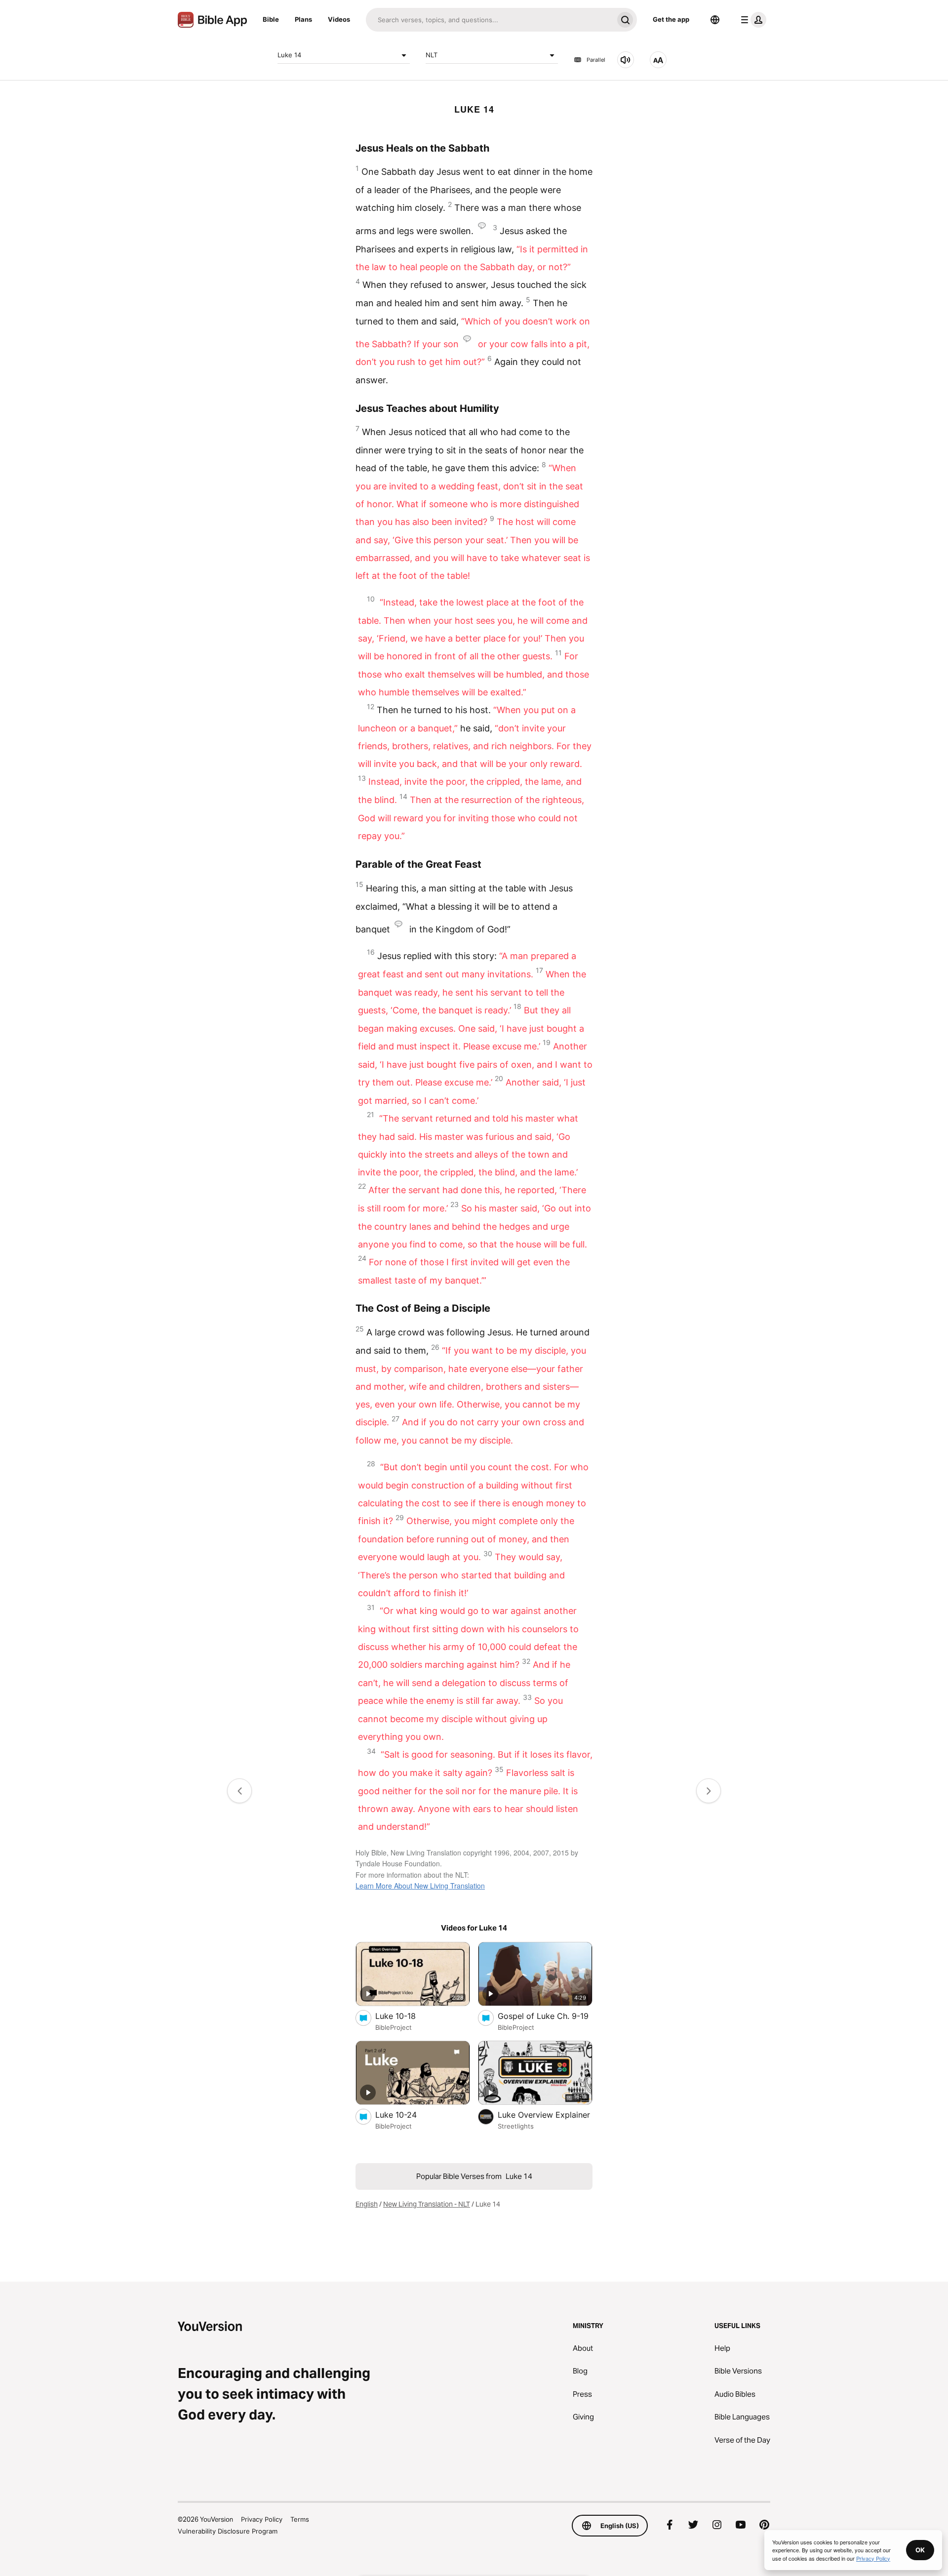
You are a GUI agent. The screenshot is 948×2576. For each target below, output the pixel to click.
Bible (271, 19)
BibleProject (394, 2027)
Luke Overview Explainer (545, 2114)
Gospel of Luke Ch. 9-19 (545, 2016)
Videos (339, 19)
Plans (303, 19)
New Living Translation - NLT (427, 2204)
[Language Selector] (715, 20)
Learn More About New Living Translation (420, 1886)
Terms (300, 2519)
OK (920, 2550)
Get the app (671, 19)
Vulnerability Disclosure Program (228, 2531)
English (367, 2204)
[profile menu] (751, 20)
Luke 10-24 (406, 2114)
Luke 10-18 (406, 2016)
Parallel (596, 60)
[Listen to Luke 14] (626, 60)
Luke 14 (289, 55)
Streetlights (516, 2126)
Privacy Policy (262, 2519)
